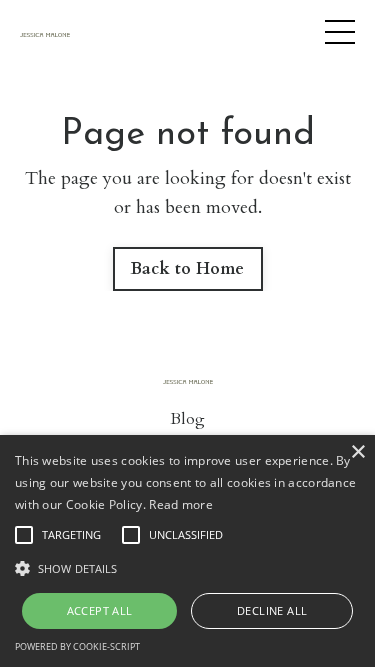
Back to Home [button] (188, 269)
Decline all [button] (272, 610)
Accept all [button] (100, 610)
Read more (181, 504)
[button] (187, 568)
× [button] (357, 452)
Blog (187, 419)
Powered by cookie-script (77, 646)
